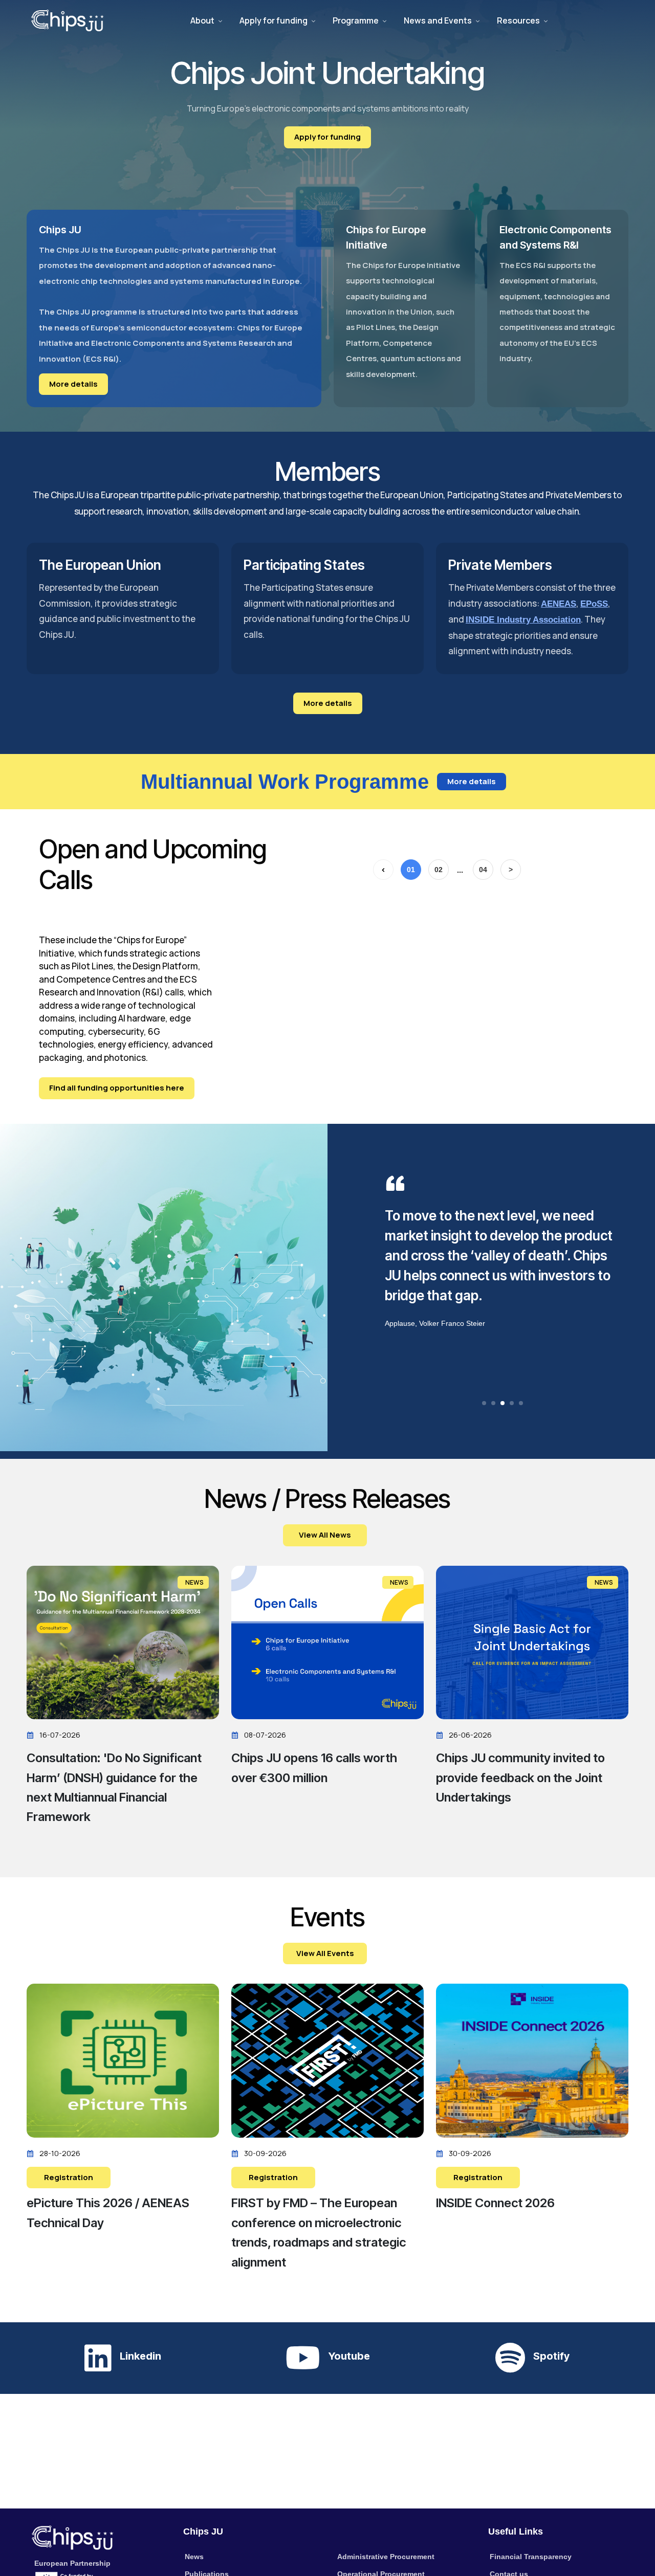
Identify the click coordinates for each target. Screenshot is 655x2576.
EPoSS (594, 604)
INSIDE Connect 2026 (495, 2203)
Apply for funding (274, 20)
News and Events (438, 20)
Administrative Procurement (386, 2557)
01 (411, 870)
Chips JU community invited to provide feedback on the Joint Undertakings (520, 1778)
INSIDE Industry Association (523, 620)
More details (73, 384)
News (194, 2557)
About (202, 20)
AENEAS (559, 604)
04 (483, 870)
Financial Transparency (531, 2557)
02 (439, 870)
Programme (356, 20)
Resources (518, 20)
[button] (484, 1403)
